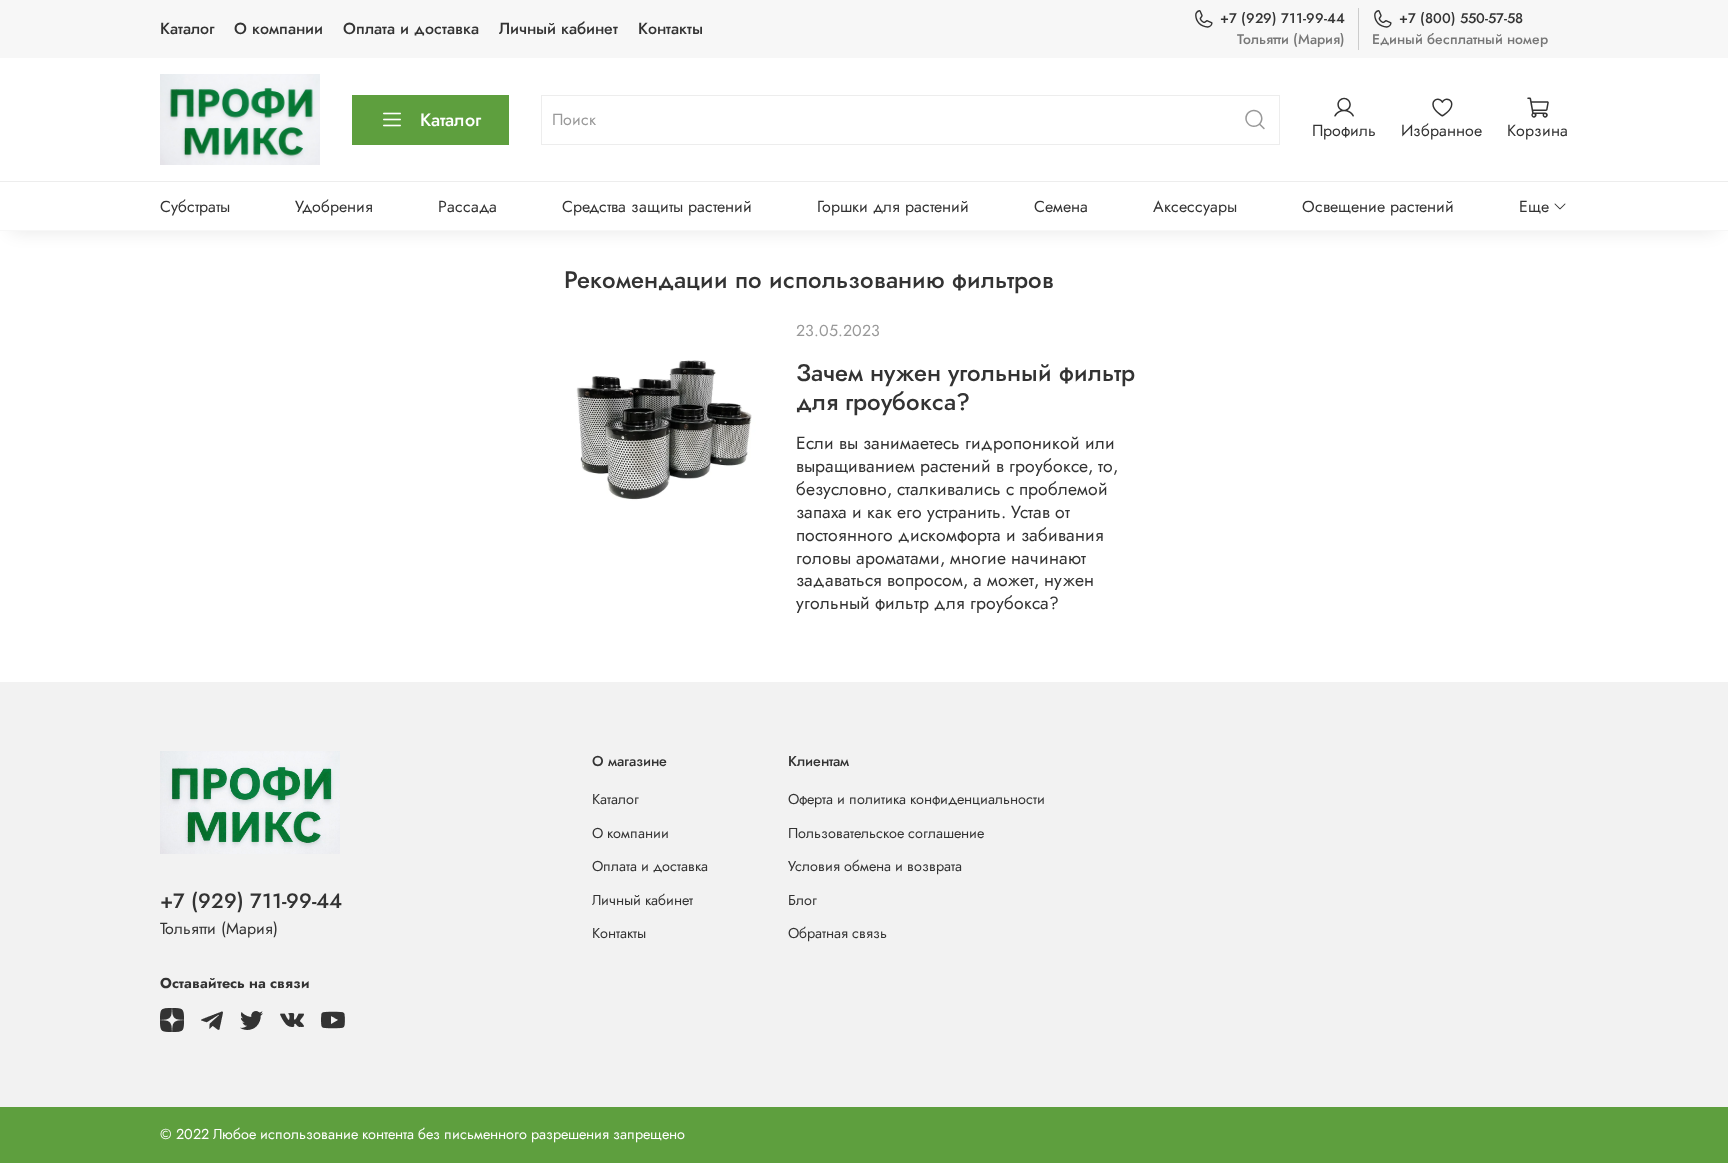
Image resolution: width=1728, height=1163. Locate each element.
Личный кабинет (558, 28)
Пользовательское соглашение (886, 833)
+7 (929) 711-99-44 (1282, 18)
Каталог (187, 28)
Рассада (467, 206)
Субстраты (195, 206)
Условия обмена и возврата (875, 866)
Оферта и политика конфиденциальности (916, 799)
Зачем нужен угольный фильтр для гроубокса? (965, 387)
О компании (278, 28)
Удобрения (334, 206)
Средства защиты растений (657, 206)
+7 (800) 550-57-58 (1461, 18)
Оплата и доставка (411, 28)
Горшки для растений (893, 206)
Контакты (670, 28)
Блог (802, 900)
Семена (1061, 206)
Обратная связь (837, 933)
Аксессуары (1195, 206)
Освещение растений (1378, 206)
